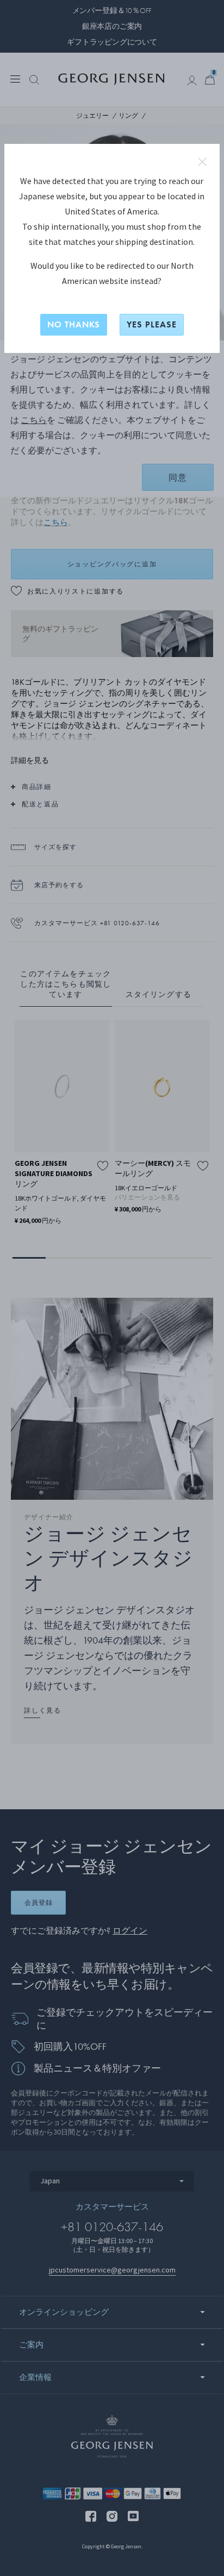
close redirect (202, 162)
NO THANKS (74, 324)
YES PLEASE (152, 324)
